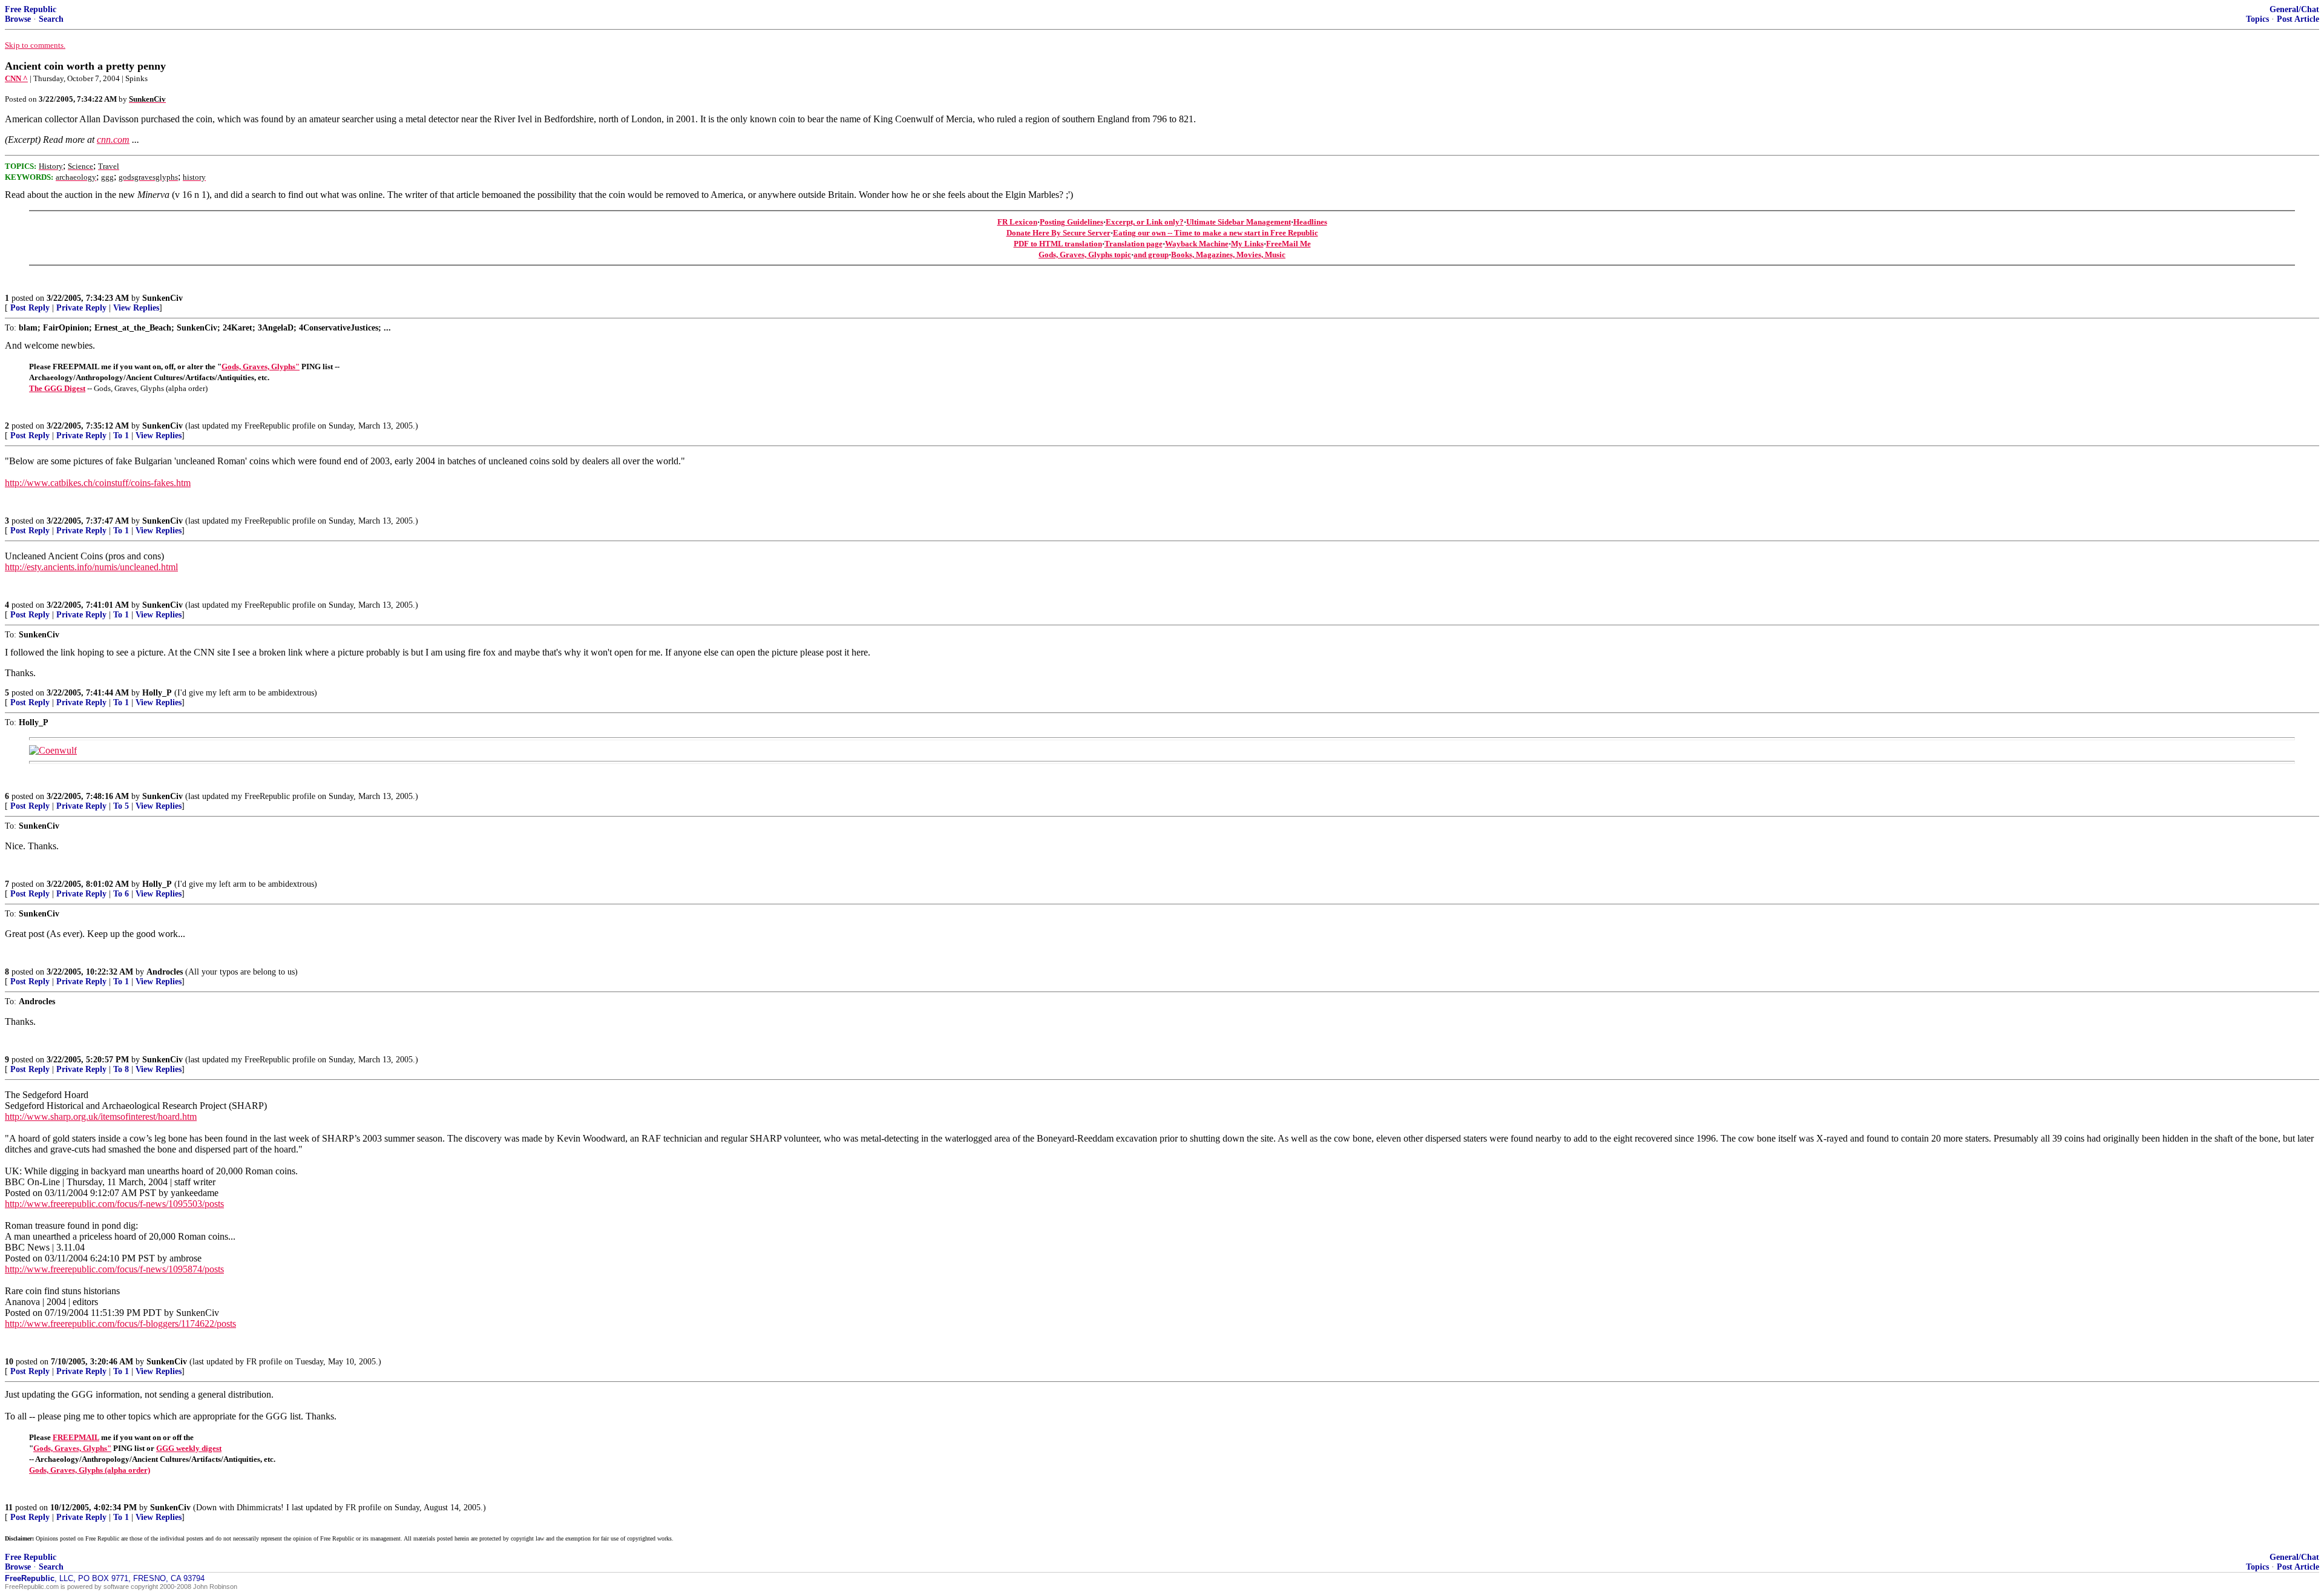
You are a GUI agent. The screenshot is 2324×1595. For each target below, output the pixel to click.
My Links (1247, 244)
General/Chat (2294, 9)
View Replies (136, 308)
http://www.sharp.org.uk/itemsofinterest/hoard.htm (101, 1116)
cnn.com (113, 140)
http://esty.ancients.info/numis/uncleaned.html (91, 567)
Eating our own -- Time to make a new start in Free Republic (1216, 233)
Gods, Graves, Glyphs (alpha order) (90, 1470)
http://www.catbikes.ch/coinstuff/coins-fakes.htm (98, 483)
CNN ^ (16, 78)
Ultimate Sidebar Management (1239, 222)
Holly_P (157, 693)
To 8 (121, 1069)
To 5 (121, 806)
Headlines (1310, 222)
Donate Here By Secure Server (1059, 233)
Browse (18, 19)
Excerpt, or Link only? (1145, 222)
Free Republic (31, 9)
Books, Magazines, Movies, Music (1228, 255)
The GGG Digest (57, 388)
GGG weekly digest (189, 1448)
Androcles (165, 972)
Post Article (2298, 19)
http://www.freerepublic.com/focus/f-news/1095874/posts (114, 1269)
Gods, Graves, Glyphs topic (1085, 255)
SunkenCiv (162, 298)
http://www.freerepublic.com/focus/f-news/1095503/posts (114, 1204)
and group (1151, 255)
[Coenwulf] (53, 750)
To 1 (121, 436)
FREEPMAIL (76, 1437)
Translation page (1134, 244)
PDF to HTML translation (1058, 244)
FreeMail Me (1288, 244)
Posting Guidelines (1072, 222)
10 (9, 1362)
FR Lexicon (1017, 222)
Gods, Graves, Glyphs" (261, 367)
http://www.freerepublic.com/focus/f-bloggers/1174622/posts (120, 1324)
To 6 (121, 894)
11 (9, 1508)
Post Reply (30, 308)
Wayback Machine (1197, 244)
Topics (2257, 19)
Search (51, 19)
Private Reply (81, 308)
